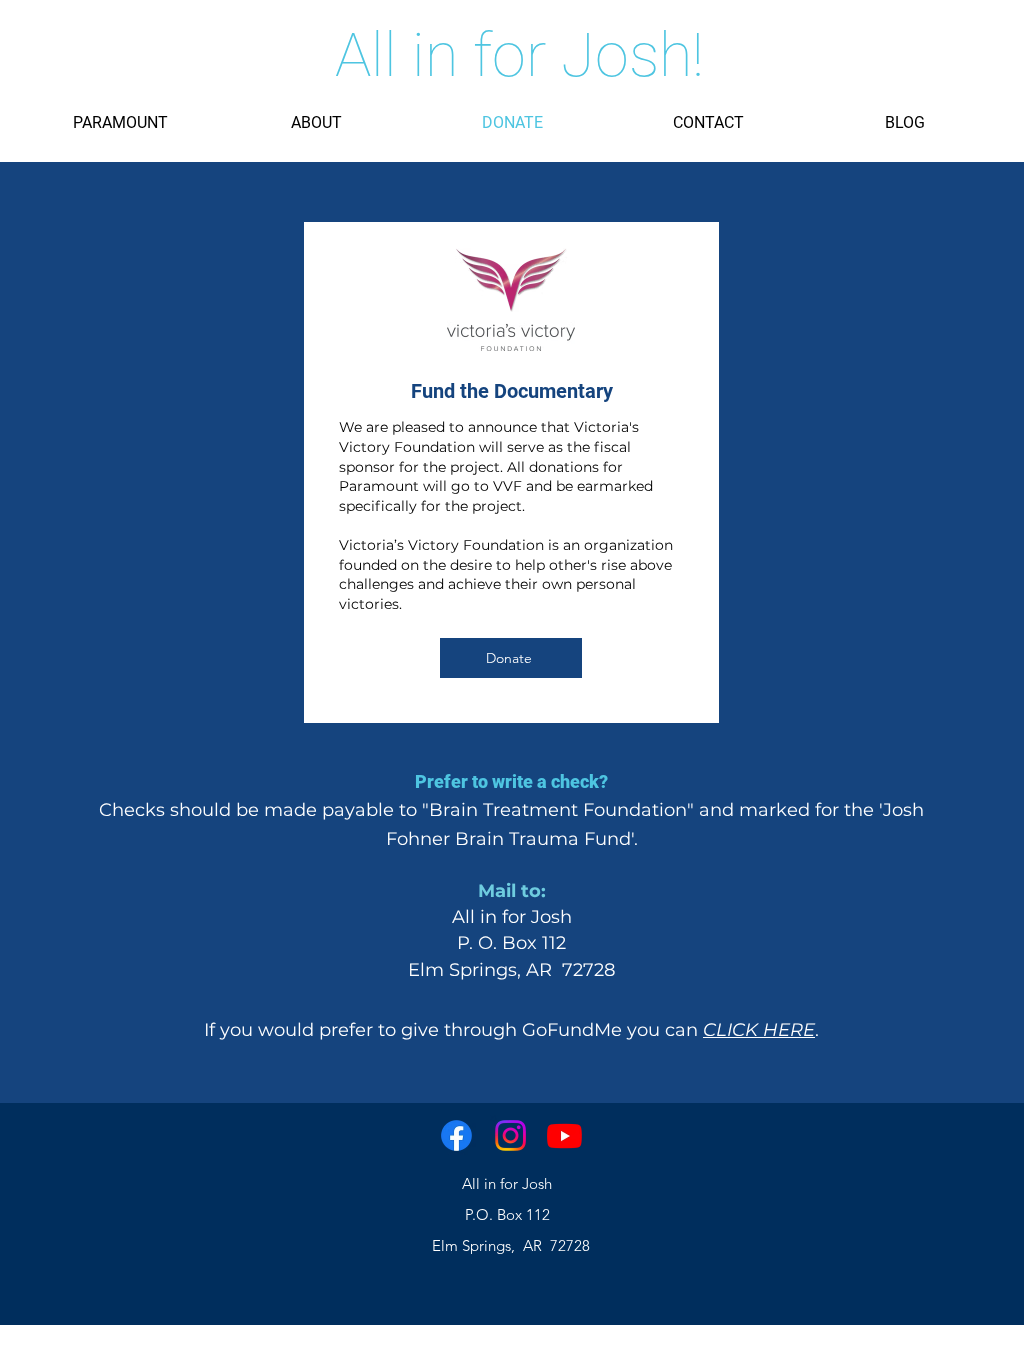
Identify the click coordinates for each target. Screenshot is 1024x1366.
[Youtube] (564, 1135)
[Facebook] (456, 1135)
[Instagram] (510, 1135)
